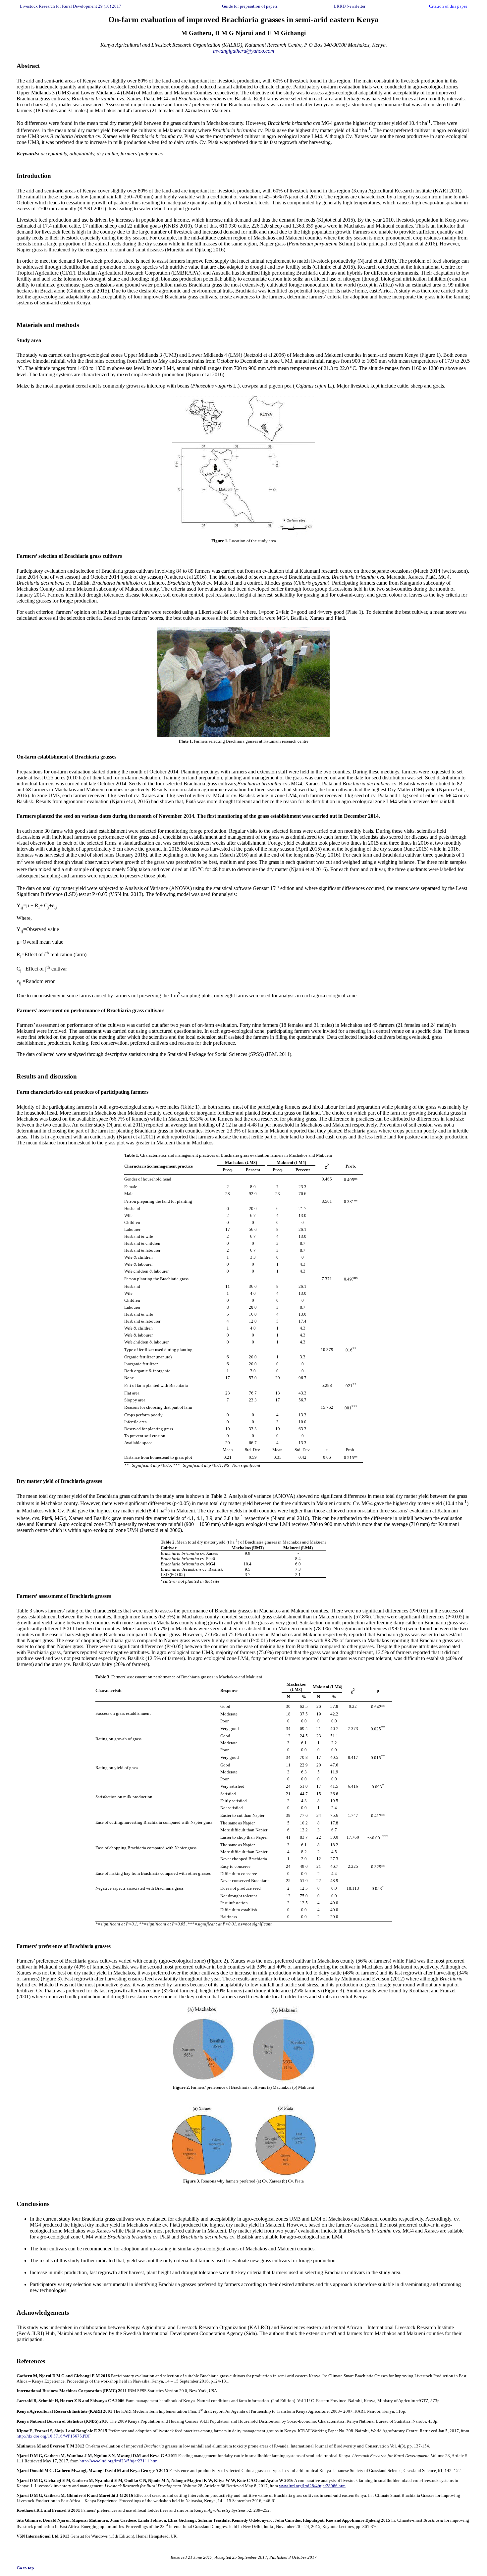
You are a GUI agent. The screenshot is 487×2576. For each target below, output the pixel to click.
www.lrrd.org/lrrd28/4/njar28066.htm (312, 2486)
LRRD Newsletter (350, 6)
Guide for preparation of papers (250, 6)
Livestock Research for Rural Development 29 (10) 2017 (71, 6)
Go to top (25, 2568)
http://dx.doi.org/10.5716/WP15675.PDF (54, 2436)
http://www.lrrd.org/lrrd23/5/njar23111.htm (118, 2461)
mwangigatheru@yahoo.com (244, 51)
